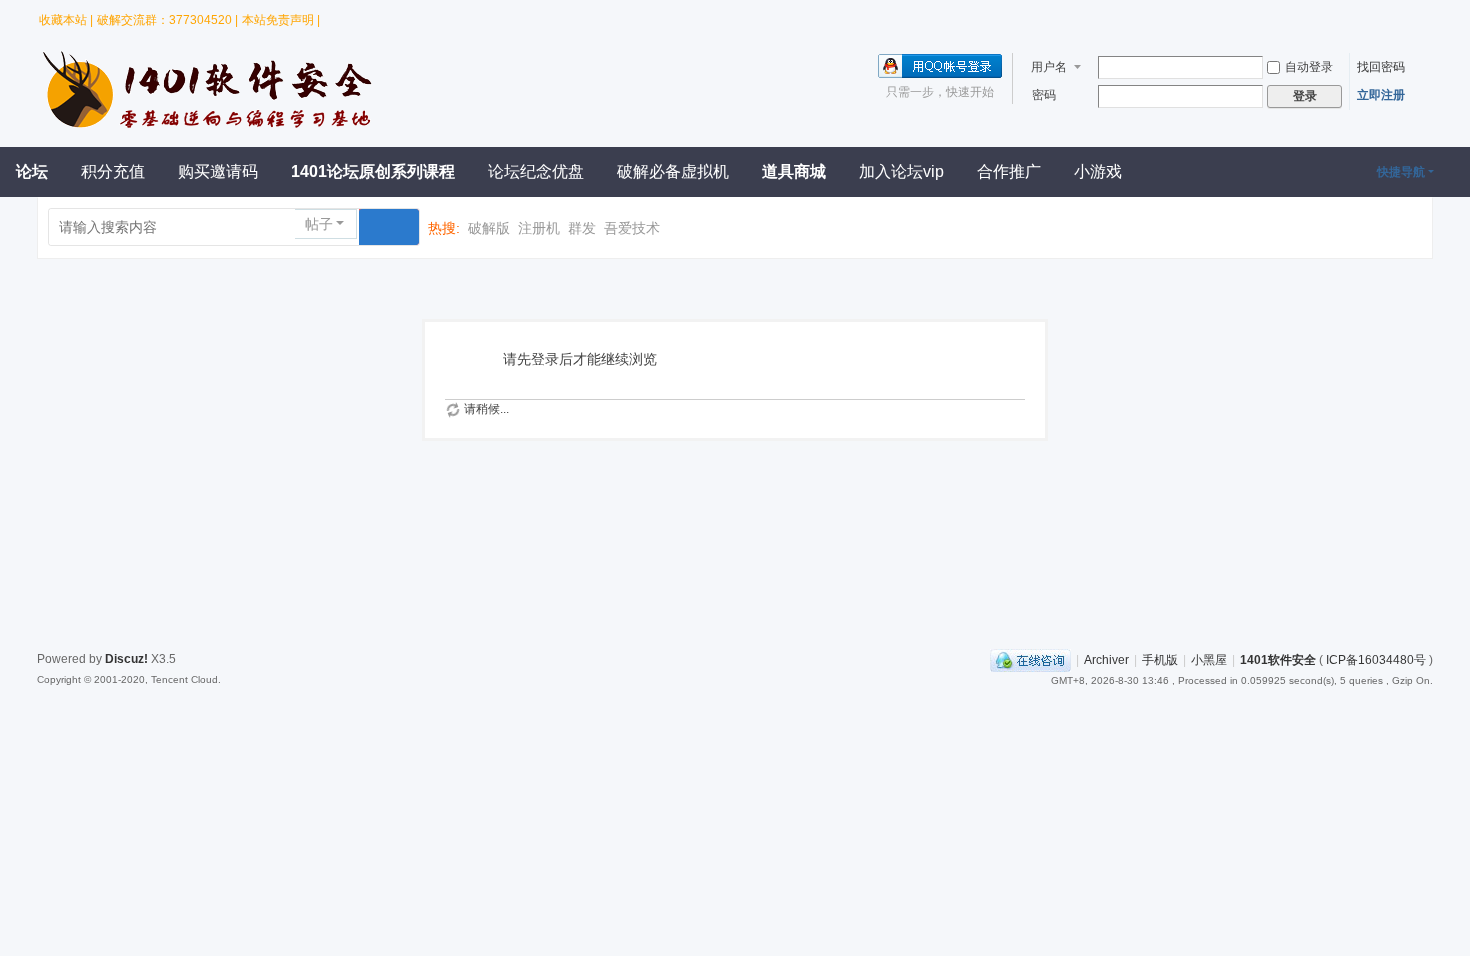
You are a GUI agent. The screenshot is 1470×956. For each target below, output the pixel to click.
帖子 (319, 224)
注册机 (539, 228)
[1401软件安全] (212, 126)
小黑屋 (1209, 660)
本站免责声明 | (281, 20)
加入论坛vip (901, 171)
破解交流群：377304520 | (167, 20)
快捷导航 (1401, 172)
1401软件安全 (1278, 660)
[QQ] (1030, 660)
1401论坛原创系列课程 (373, 171)
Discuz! (126, 659)
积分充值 (113, 171)
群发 (582, 228)
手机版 (1160, 660)
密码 (1044, 95)
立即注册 (1381, 95)
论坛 (32, 171)
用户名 (1049, 67)
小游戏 (1098, 171)
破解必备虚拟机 (673, 171)
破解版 (489, 228)
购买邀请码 (218, 171)
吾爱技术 (632, 228)
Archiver (1106, 660)
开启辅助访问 (1393, 14)
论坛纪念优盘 (536, 171)
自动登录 (1309, 67)
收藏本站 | (66, 20)
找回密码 (1381, 67)
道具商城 (794, 171)
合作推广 (1009, 171)
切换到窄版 (1418, 20)
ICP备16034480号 (1376, 660)
